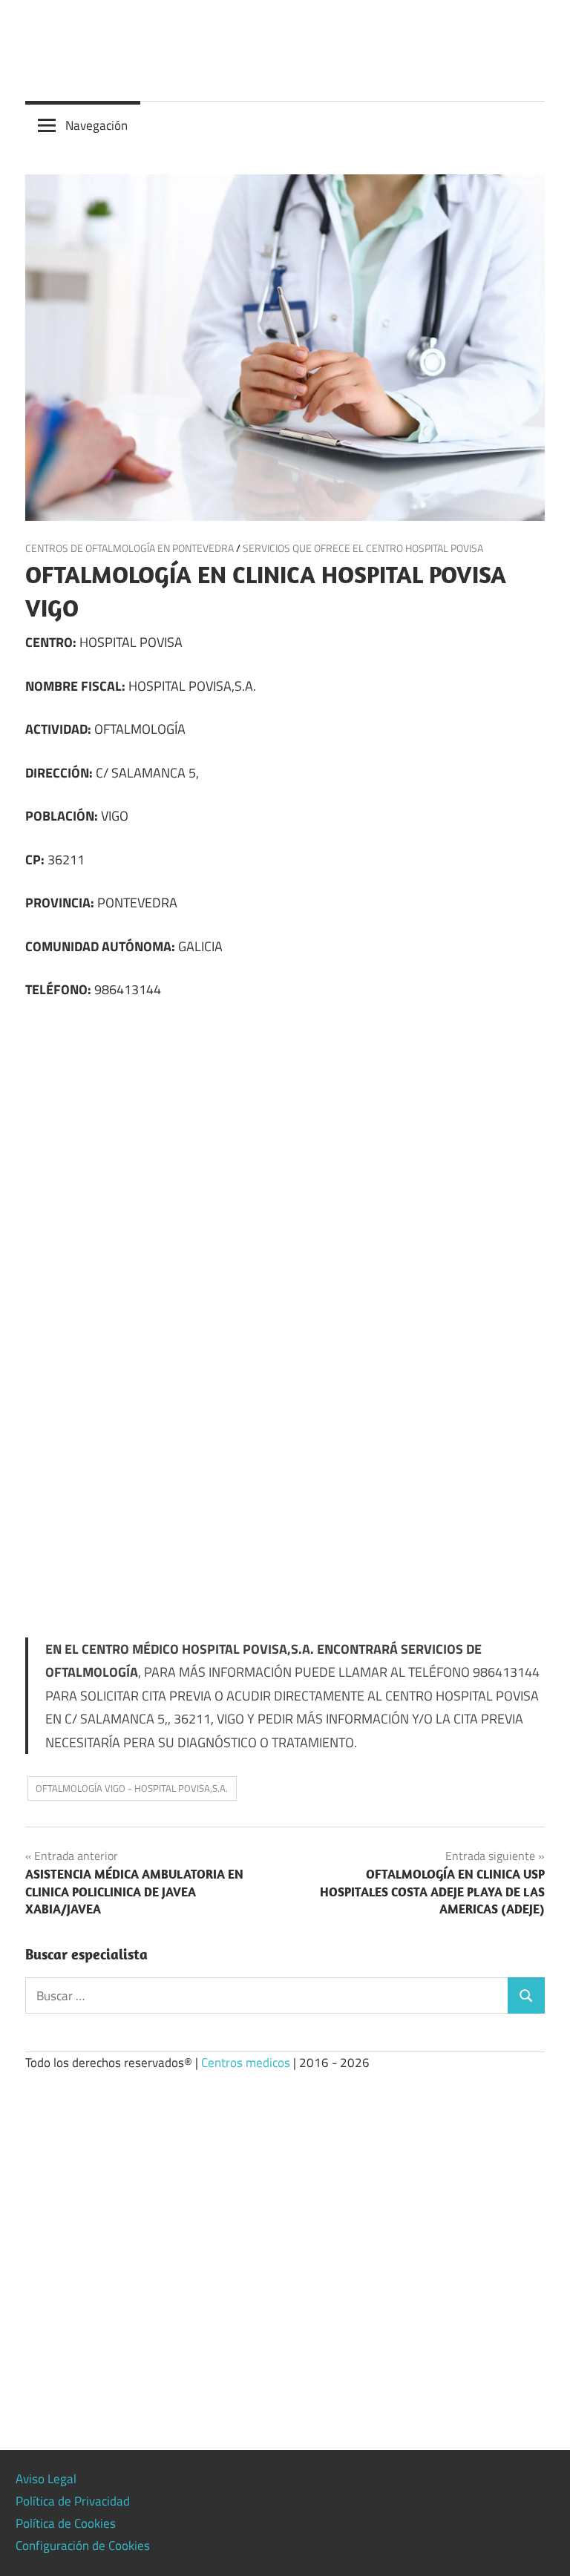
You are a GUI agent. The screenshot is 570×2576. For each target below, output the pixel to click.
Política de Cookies (66, 2523)
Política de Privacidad (73, 2501)
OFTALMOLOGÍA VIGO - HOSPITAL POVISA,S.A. (132, 1788)
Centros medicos (246, 2063)
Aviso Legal (46, 2479)
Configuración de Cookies (83, 2546)
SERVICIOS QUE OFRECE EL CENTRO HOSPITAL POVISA (363, 548)
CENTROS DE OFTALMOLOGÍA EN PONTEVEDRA (130, 548)
